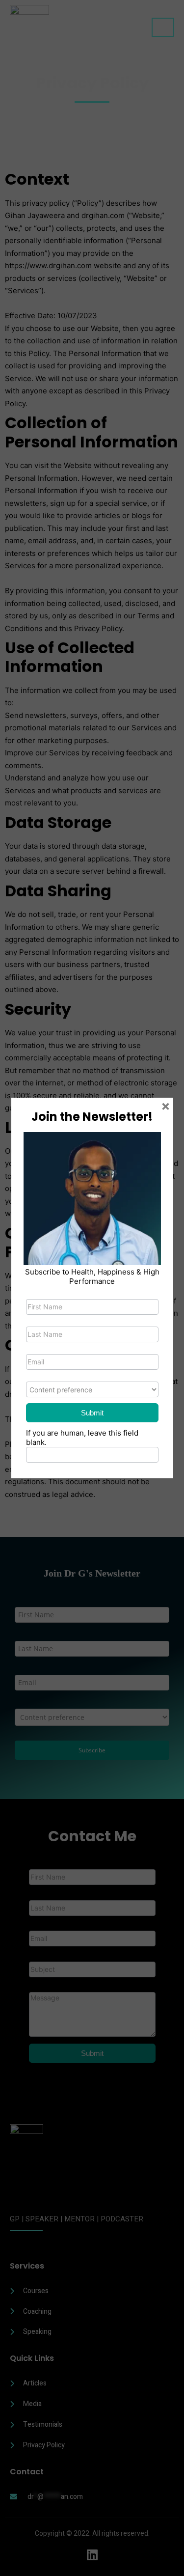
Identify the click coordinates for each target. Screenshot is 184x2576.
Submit (92, 1413)
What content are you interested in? (88, 1375)
